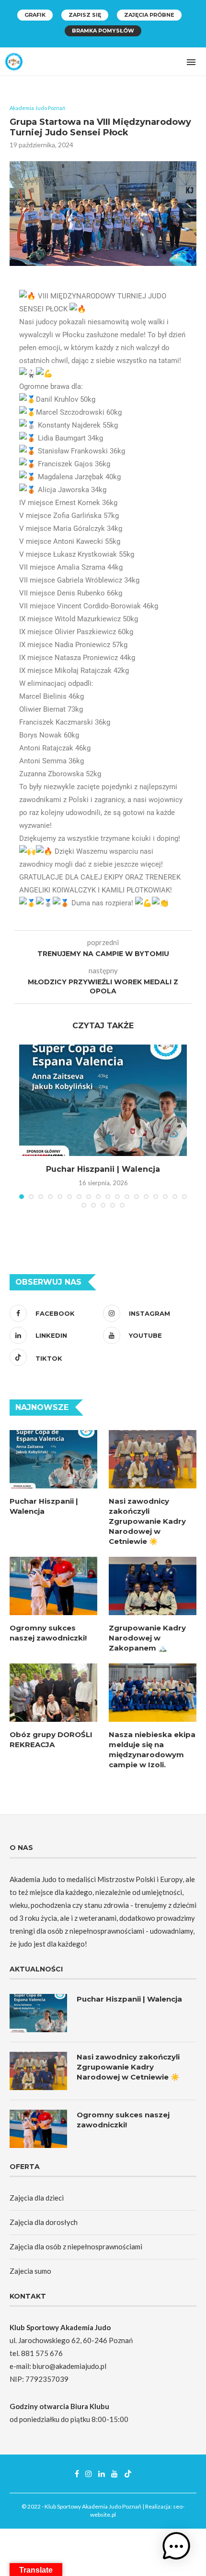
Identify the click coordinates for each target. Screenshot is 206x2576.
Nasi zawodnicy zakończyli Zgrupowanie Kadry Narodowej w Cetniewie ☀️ (147, 1521)
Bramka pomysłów (103, 31)
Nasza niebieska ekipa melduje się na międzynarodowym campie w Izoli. (152, 1750)
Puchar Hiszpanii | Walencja (103, 1169)
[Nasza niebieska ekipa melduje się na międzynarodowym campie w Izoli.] (153, 1693)
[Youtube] (114, 2474)
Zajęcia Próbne (149, 15)
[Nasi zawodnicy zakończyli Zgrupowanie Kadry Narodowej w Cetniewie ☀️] (153, 1459)
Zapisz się (85, 15)
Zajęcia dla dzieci (37, 2198)
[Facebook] (77, 2474)
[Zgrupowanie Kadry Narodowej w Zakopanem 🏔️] (153, 1586)
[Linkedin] (102, 2474)
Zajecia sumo (30, 2271)
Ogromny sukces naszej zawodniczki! (48, 1633)
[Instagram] (89, 2474)
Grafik (35, 15)
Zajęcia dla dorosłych (44, 2222)
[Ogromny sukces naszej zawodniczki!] (53, 1586)
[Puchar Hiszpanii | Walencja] (103, 1100)
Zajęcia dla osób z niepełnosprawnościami (76, 2246)
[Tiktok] (128, 2474)
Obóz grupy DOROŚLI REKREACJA (51, 1739)
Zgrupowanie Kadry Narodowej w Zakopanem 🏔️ (147, 1638)
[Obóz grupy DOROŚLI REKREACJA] (53, 1693)
